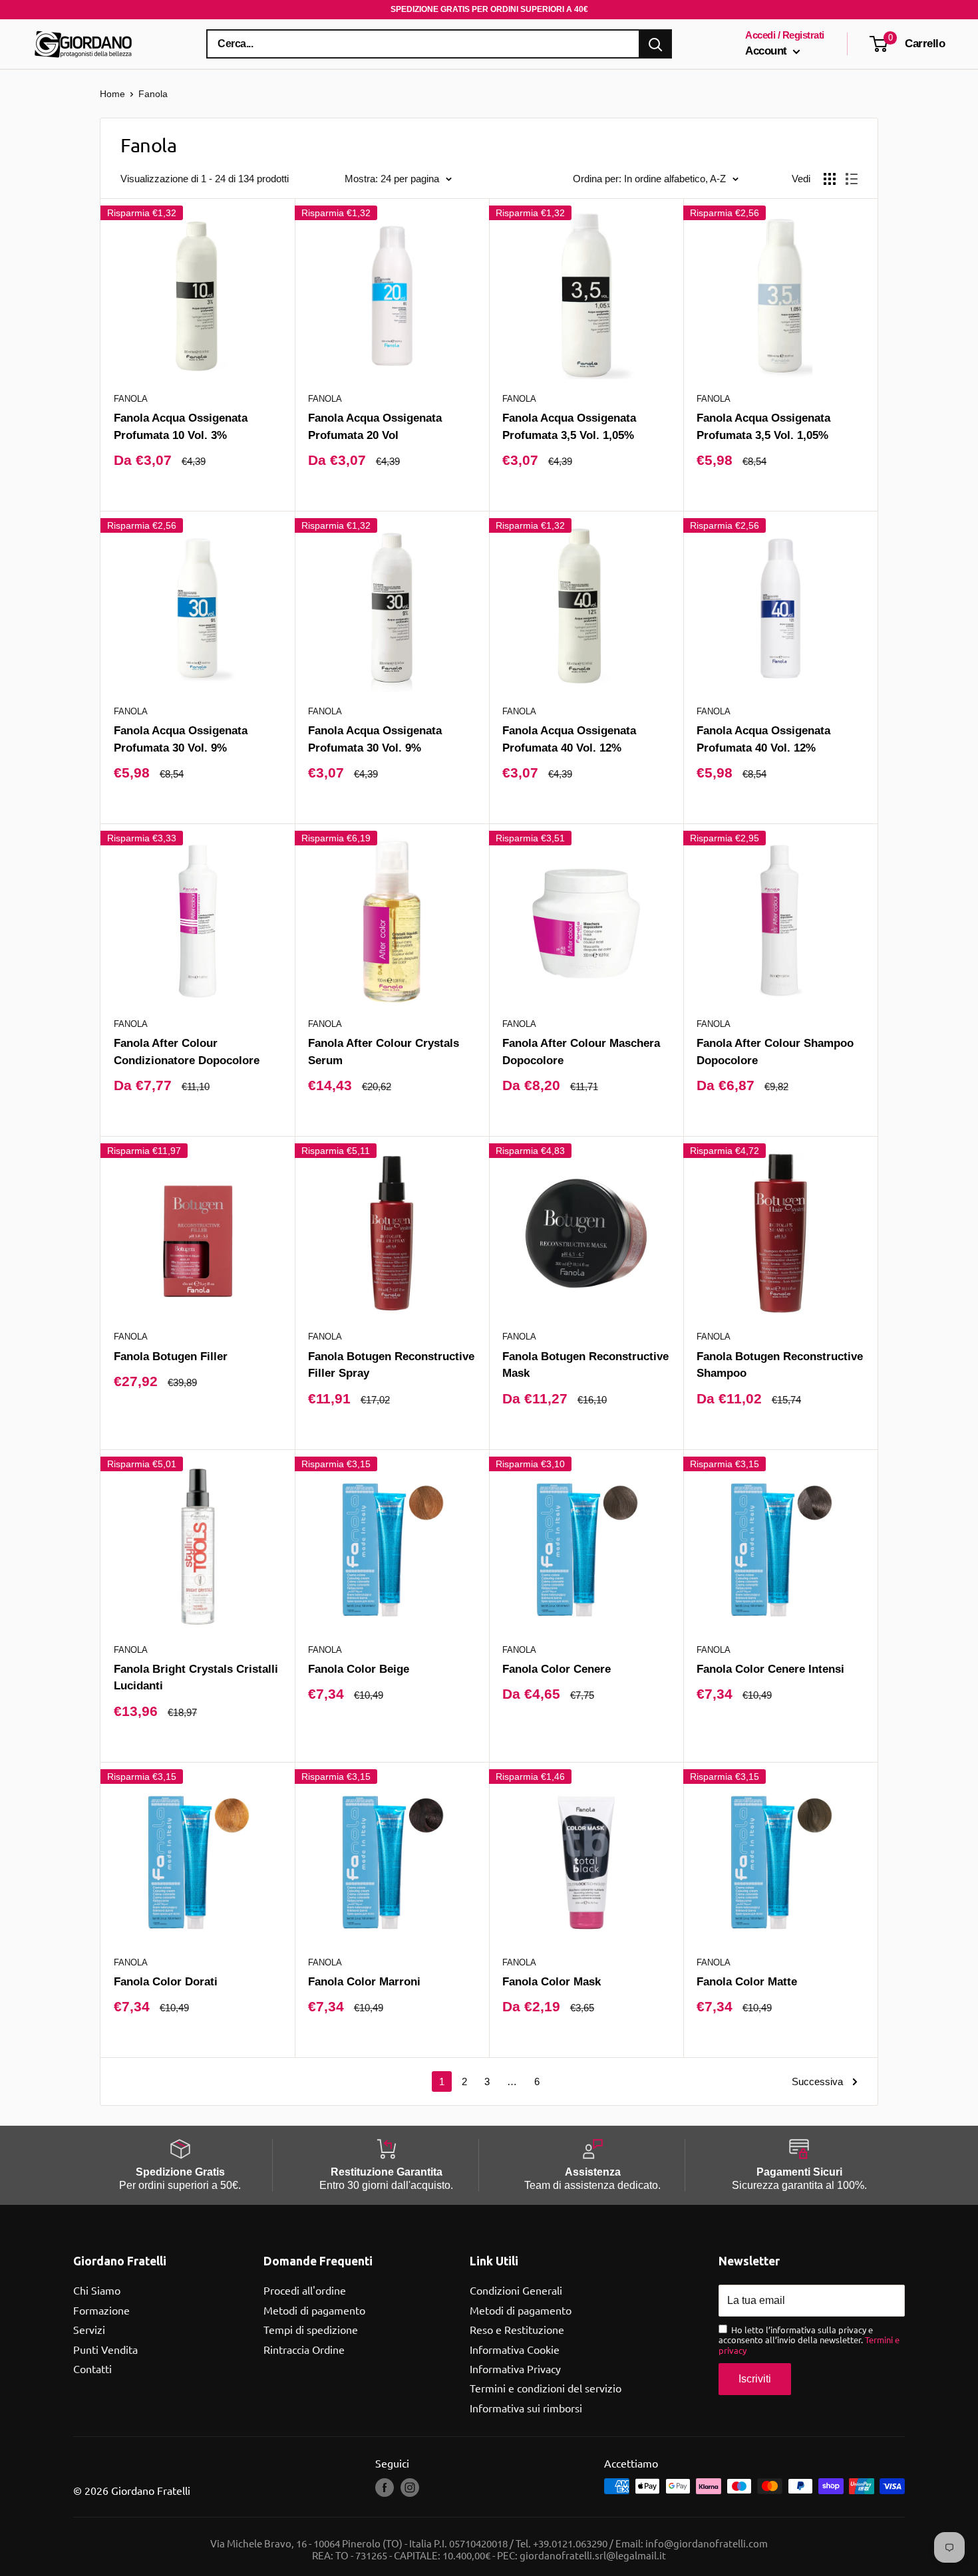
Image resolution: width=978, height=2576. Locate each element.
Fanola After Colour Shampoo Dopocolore (775, 1052)
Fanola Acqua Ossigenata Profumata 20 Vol (375, 426)
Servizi (89, 2329)
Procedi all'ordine (305, 2290)
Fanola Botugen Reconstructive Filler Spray (391, 1365)
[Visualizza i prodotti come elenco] (852, 179)
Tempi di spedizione (311, 2329)
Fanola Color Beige (359, 1669)
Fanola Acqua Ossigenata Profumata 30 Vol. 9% (181, 739)
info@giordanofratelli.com (707, 2543)
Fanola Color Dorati (166, 1981)
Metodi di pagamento (314, 2310)
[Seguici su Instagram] (410, 2488)
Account (767, 51)
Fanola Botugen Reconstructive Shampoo (780, 1365)
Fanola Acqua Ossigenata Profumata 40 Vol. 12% (569, 739)
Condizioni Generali (516, 2290)
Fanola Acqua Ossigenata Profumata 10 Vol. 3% (181, 426)
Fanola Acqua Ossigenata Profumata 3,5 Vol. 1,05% (569, 426)
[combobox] (423, 44)
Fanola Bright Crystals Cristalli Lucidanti (196, 1677)
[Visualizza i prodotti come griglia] (830, 179)
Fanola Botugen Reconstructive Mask (585, 1365)
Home (112, 94)
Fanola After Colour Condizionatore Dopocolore (187, 1052)
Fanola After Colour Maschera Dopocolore (581, 1052)
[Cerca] (655, 44)
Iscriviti (755, 2379)
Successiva (817, 2081)
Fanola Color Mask (552, 1981)
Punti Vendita (105, 2349)
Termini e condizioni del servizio (546, 2388)
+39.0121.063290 (570, 2543)
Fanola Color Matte (747, 1981)
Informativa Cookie (515, 2349)
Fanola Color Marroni (364, 1981)
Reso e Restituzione (517, 2329)
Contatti (92, 2368)
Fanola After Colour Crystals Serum (384, 1052)
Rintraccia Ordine (304, 2349)
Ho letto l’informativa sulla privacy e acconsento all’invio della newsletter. (809, 2340)
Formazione (101, 2310)
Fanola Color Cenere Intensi (770, 1669)
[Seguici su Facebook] (385, 2488)
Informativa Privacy (515, 2368)
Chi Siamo (97, 2290)
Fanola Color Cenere (557, 1669)
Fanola (131, 399)
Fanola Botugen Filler (171, 1356)
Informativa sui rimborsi (526, 2408)
